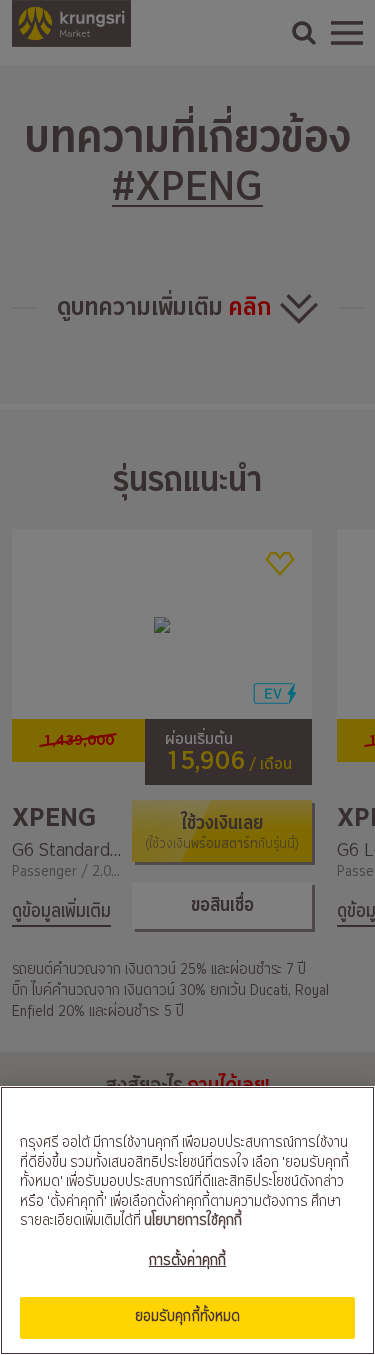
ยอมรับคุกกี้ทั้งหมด (188, 1317)
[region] (187, 1220)
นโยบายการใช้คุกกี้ (193, 1221)
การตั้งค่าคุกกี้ (187, 1261)
